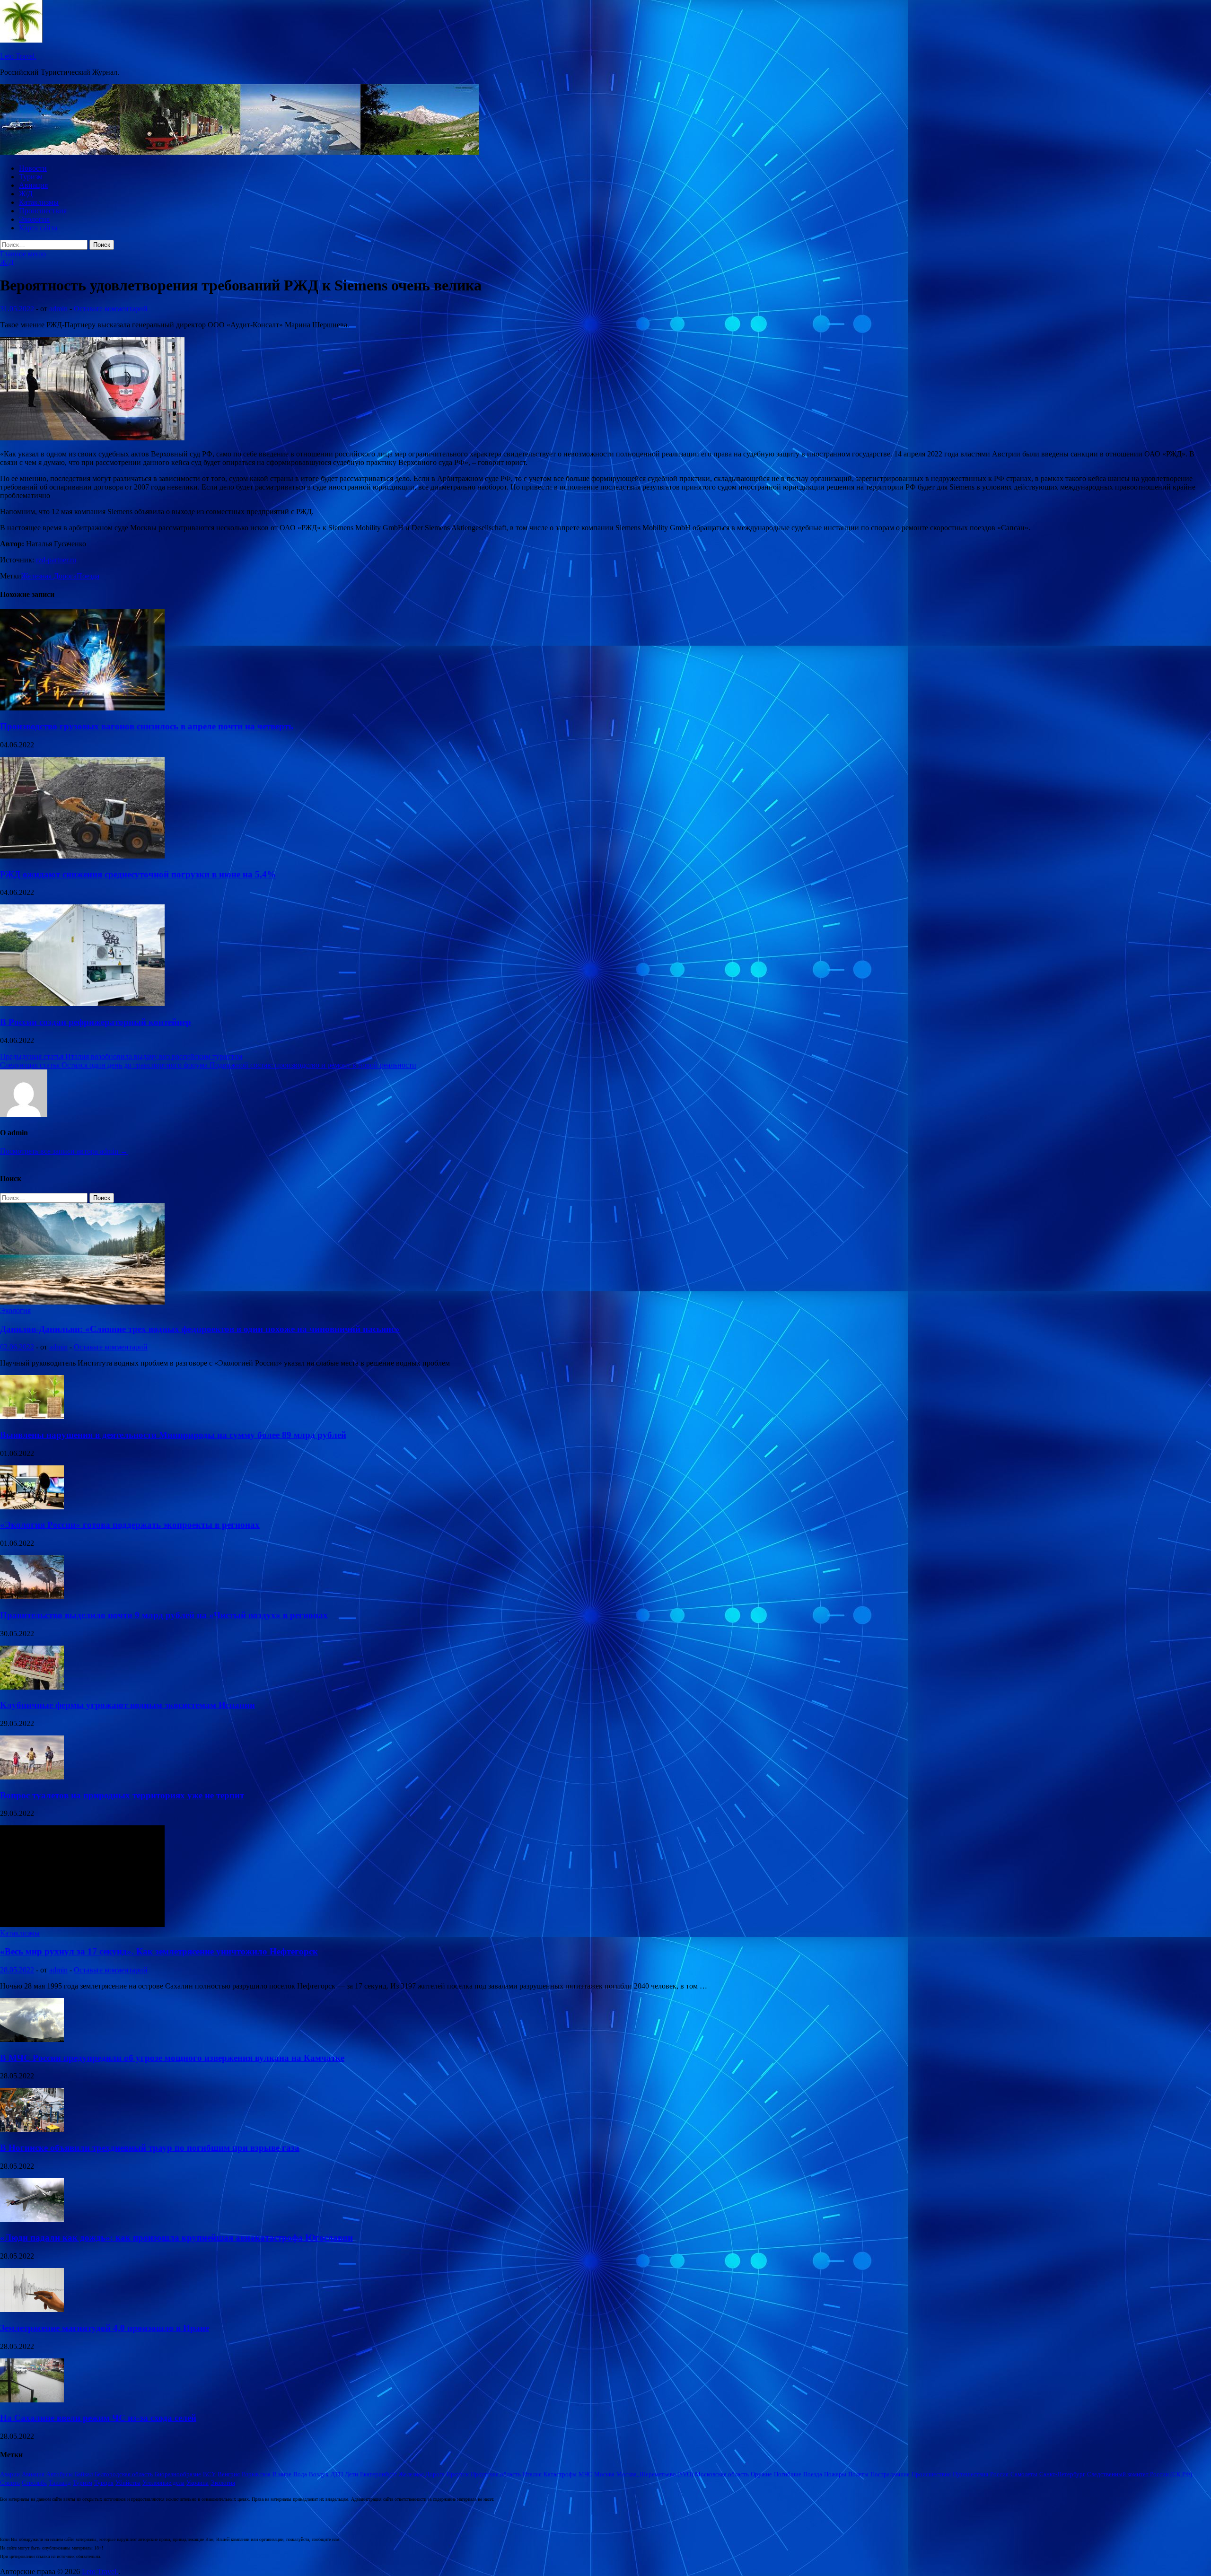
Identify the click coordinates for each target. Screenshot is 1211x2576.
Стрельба (34, 2483)
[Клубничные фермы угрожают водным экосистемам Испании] (32, 1687)
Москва (604, 2474)
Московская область (722, 2474)
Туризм (31, 177)
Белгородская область (124, 2474)
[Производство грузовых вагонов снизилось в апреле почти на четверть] (82, 708)
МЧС (585, 2474)
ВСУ (209, 2474)
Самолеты (1024, 2474)
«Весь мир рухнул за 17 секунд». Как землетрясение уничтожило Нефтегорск (159, 1951)
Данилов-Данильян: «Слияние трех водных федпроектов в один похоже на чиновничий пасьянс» (200, 1329)
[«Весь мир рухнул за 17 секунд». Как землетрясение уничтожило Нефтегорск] (82, 1924)
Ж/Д (26, 194)
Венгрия (229, 2474)
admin (58, 309)
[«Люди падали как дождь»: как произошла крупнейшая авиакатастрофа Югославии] (32, 2220)
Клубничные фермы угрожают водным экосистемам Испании (127, 1705)
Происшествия (43, 211)
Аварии (10, 2474)
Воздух (319, 2474)
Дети (351, 2474)
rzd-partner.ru (56, 560)
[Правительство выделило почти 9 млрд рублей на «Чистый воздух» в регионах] (32, 1597)
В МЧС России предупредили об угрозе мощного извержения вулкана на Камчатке (172, 2058)
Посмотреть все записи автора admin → (64, 1151)
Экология (34, 219)
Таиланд (60, 2483)
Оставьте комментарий (111, 309)
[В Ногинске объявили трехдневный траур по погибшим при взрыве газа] (32, 2129)
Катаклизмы (39, 202)
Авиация (33, 185)
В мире (282, 2474)
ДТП (337, 2474)
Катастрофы (560, 2474)
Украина (197, 2483)
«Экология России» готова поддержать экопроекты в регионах (130, 1525)
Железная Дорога (49, 576)
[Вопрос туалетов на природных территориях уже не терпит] (32, 1777)
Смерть (10, 2483)
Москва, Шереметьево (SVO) (655, 2474)
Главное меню (23, 254)
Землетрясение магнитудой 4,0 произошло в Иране (105, 2328)
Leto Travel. (18, 56)
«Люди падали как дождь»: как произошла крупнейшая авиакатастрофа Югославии (176, 2238)
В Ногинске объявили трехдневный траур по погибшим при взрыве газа (150, 2148)
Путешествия (970, 2474)
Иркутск (458, 2474)
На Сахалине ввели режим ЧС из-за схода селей (98, 2418)
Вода (300, 2474)
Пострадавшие (890, 2474)
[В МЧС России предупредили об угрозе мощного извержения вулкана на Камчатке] (32, 2039)
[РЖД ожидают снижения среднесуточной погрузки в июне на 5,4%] (82, 856)
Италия (532, 2474)
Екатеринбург (378, 2474)
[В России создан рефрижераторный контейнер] (82, 1003)
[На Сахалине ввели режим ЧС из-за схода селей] (32, 2400)
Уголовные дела (163, 2483)
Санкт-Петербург (1062, 2474)
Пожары (835, 2474)
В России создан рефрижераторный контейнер (96, 1022)
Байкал (84, 2474)
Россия (999, 2474)
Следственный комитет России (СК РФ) (1140, 2474)
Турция (104, 2483)
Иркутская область (496, 2474)
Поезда (88, 576)
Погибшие (788, 2474)
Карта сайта (38, 228)
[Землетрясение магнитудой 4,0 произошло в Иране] (32, 2309)
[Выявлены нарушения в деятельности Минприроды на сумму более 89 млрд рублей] (32, 1416)
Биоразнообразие (178, 2474)
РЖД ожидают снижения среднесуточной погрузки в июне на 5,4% (138, 874)
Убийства (128, 2483)
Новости (33, 168)
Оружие (761, 2474)
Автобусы (60, 2474)
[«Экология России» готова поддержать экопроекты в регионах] (32, 1507)
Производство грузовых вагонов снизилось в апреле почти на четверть (147, 726)
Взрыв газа (256, 2474)
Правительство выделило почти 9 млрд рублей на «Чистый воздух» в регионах (164, 1615)
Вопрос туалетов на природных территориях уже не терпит (122, 1795)
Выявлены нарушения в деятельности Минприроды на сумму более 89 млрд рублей (173, 1435)
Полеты (858, 2474)
